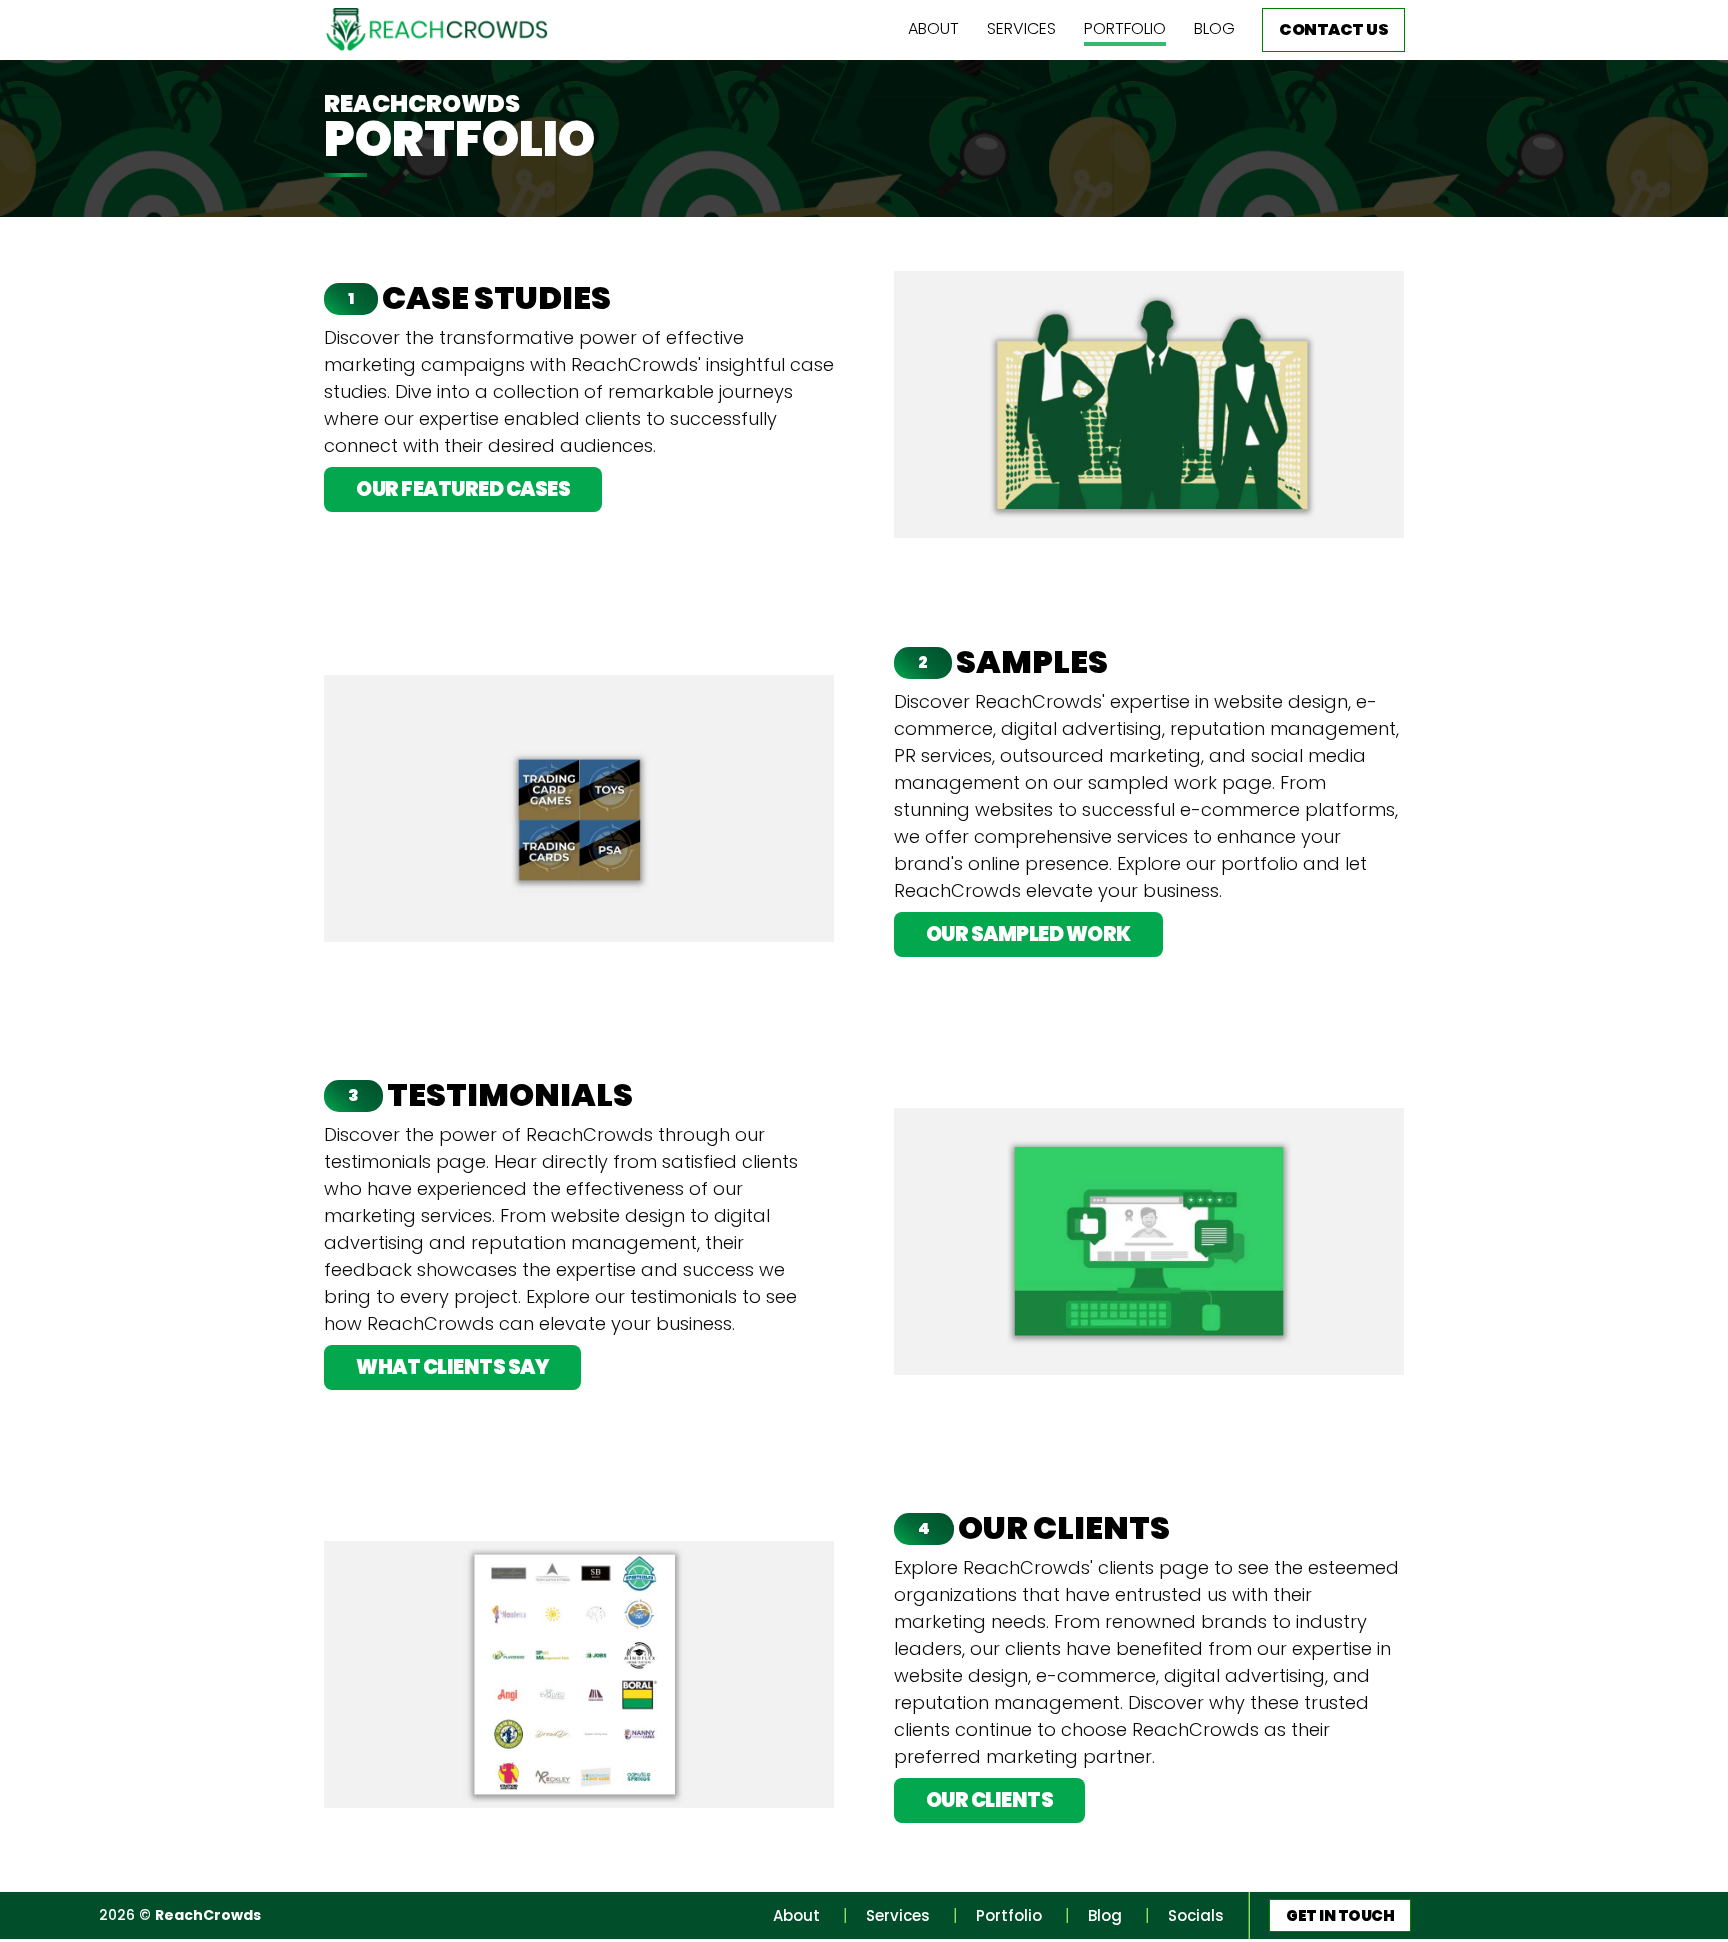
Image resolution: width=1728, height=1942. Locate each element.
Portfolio (1125, 28)
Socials (1196, 1915)
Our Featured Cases (463, 489)
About (933, 28)
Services (1021, 28)
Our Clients (990, 1800)
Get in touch (1340, 1915)
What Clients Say (452, 1367)
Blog (1214, 28)
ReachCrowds (208, 1915)
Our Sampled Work (1028, 934)
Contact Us (1333, 29)
